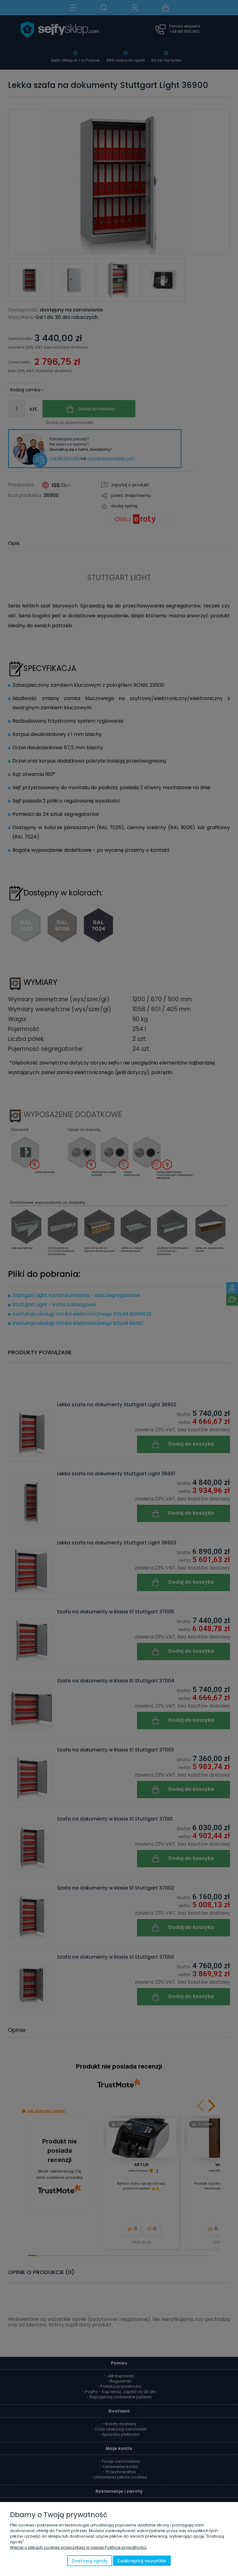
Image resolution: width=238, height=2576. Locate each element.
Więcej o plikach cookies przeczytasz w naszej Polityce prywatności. (79, 2547)
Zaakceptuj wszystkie (142, 2561)
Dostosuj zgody (90, 2561)
